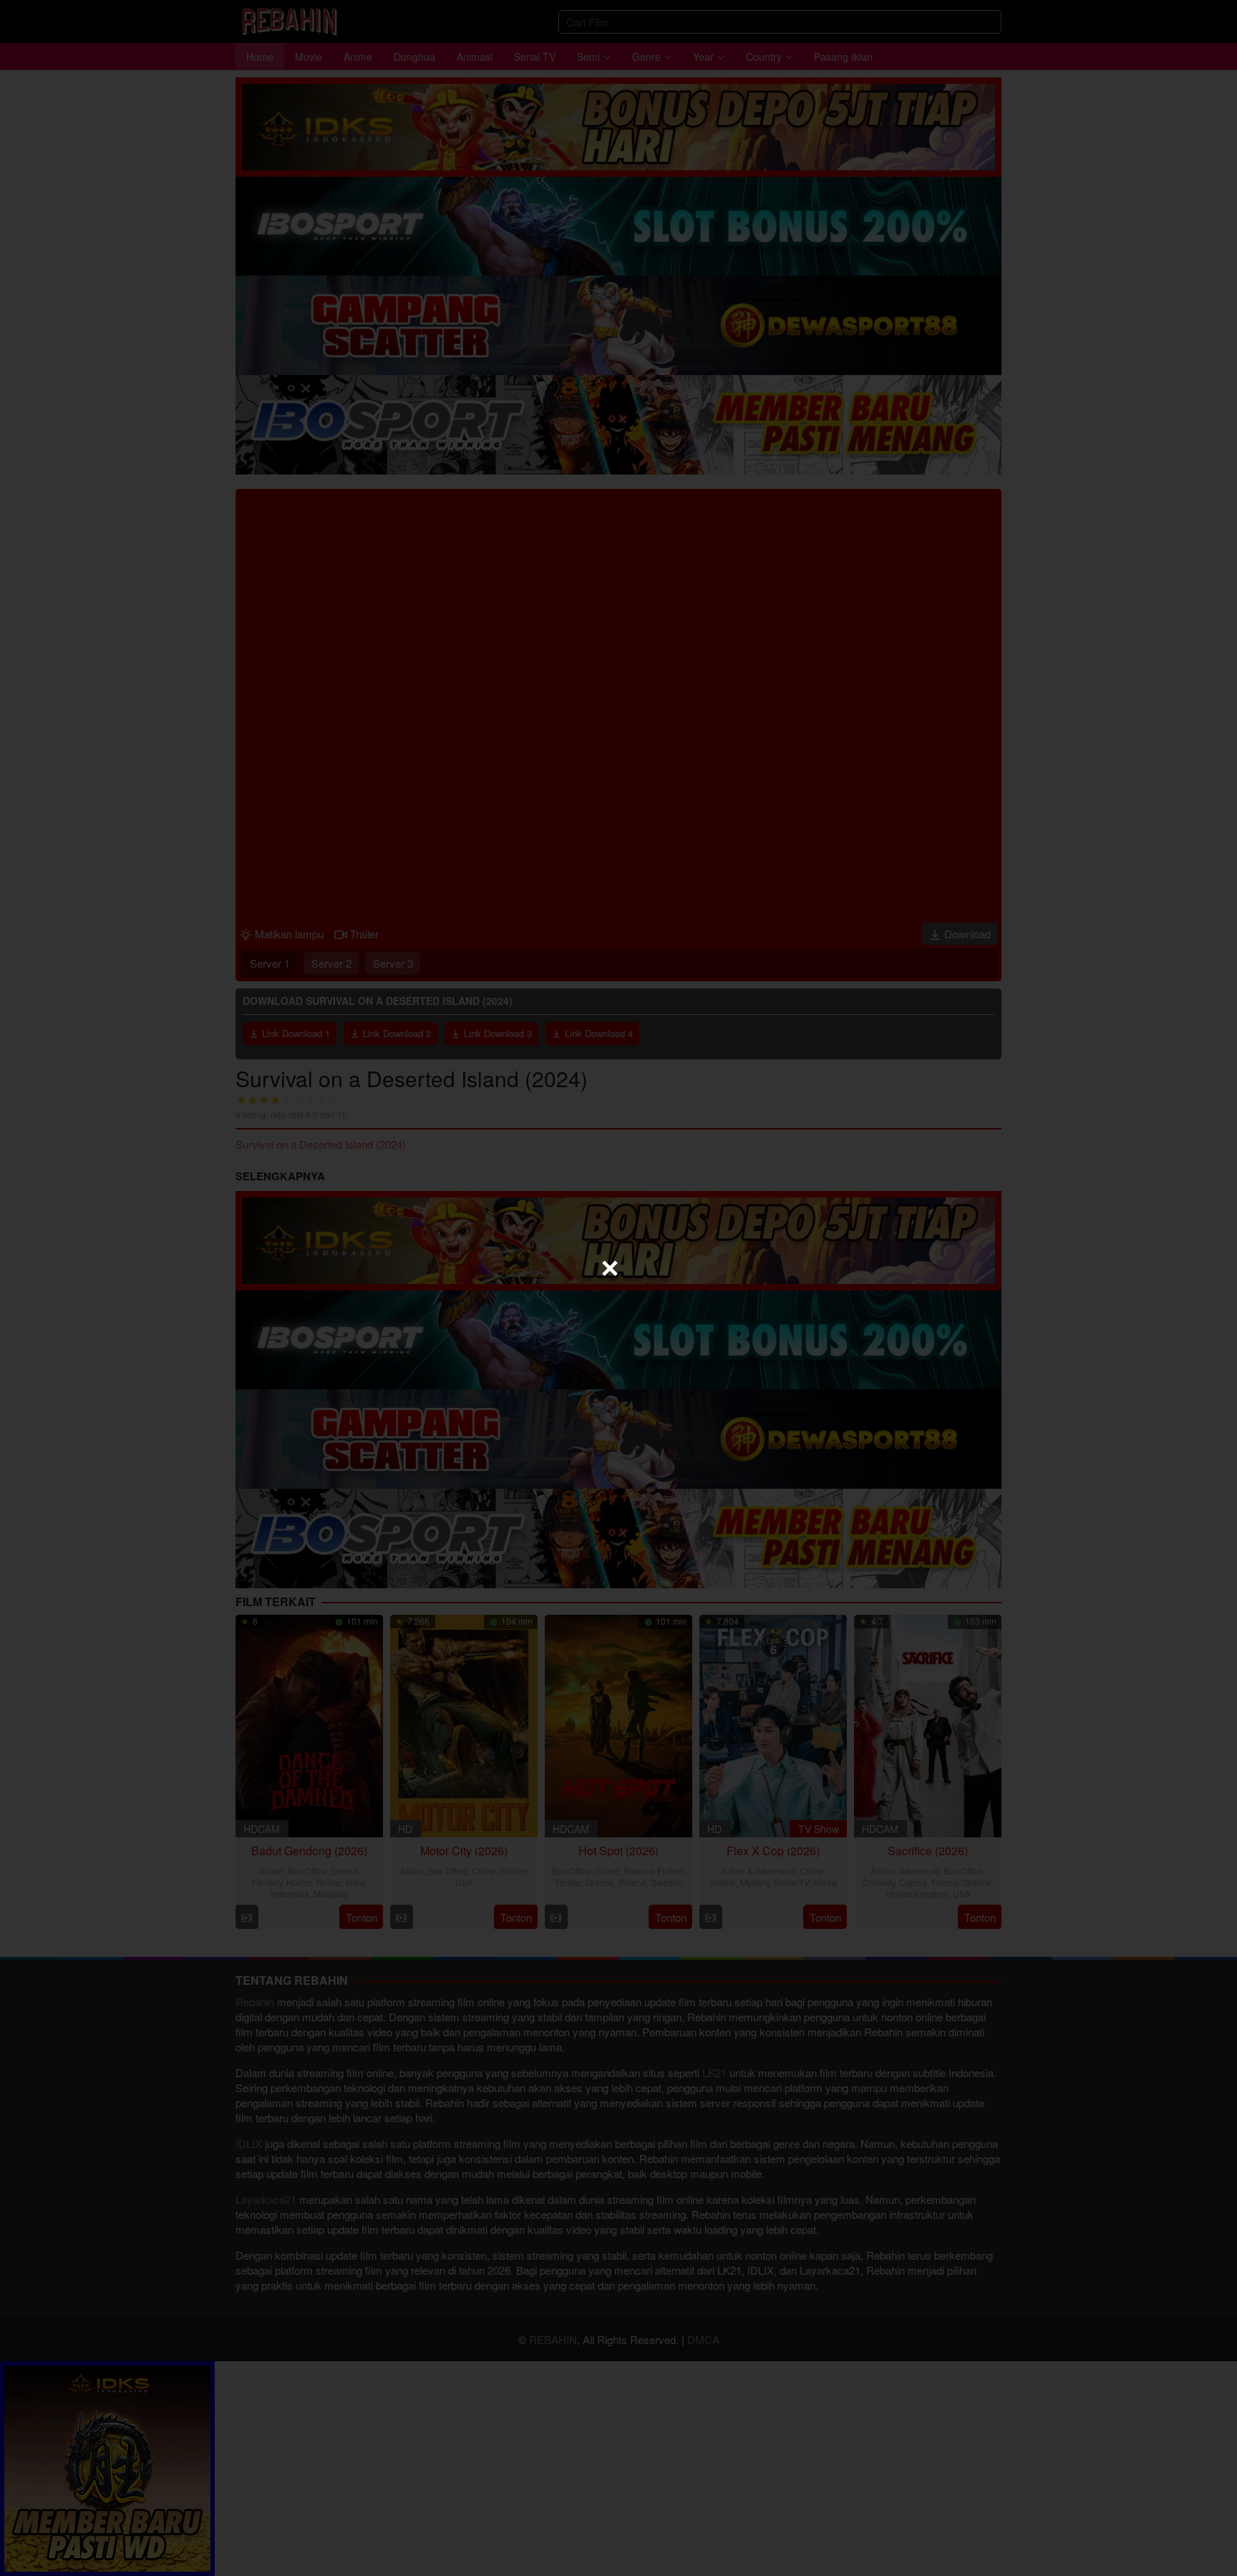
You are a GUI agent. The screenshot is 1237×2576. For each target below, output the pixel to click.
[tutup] (610, 1268)
